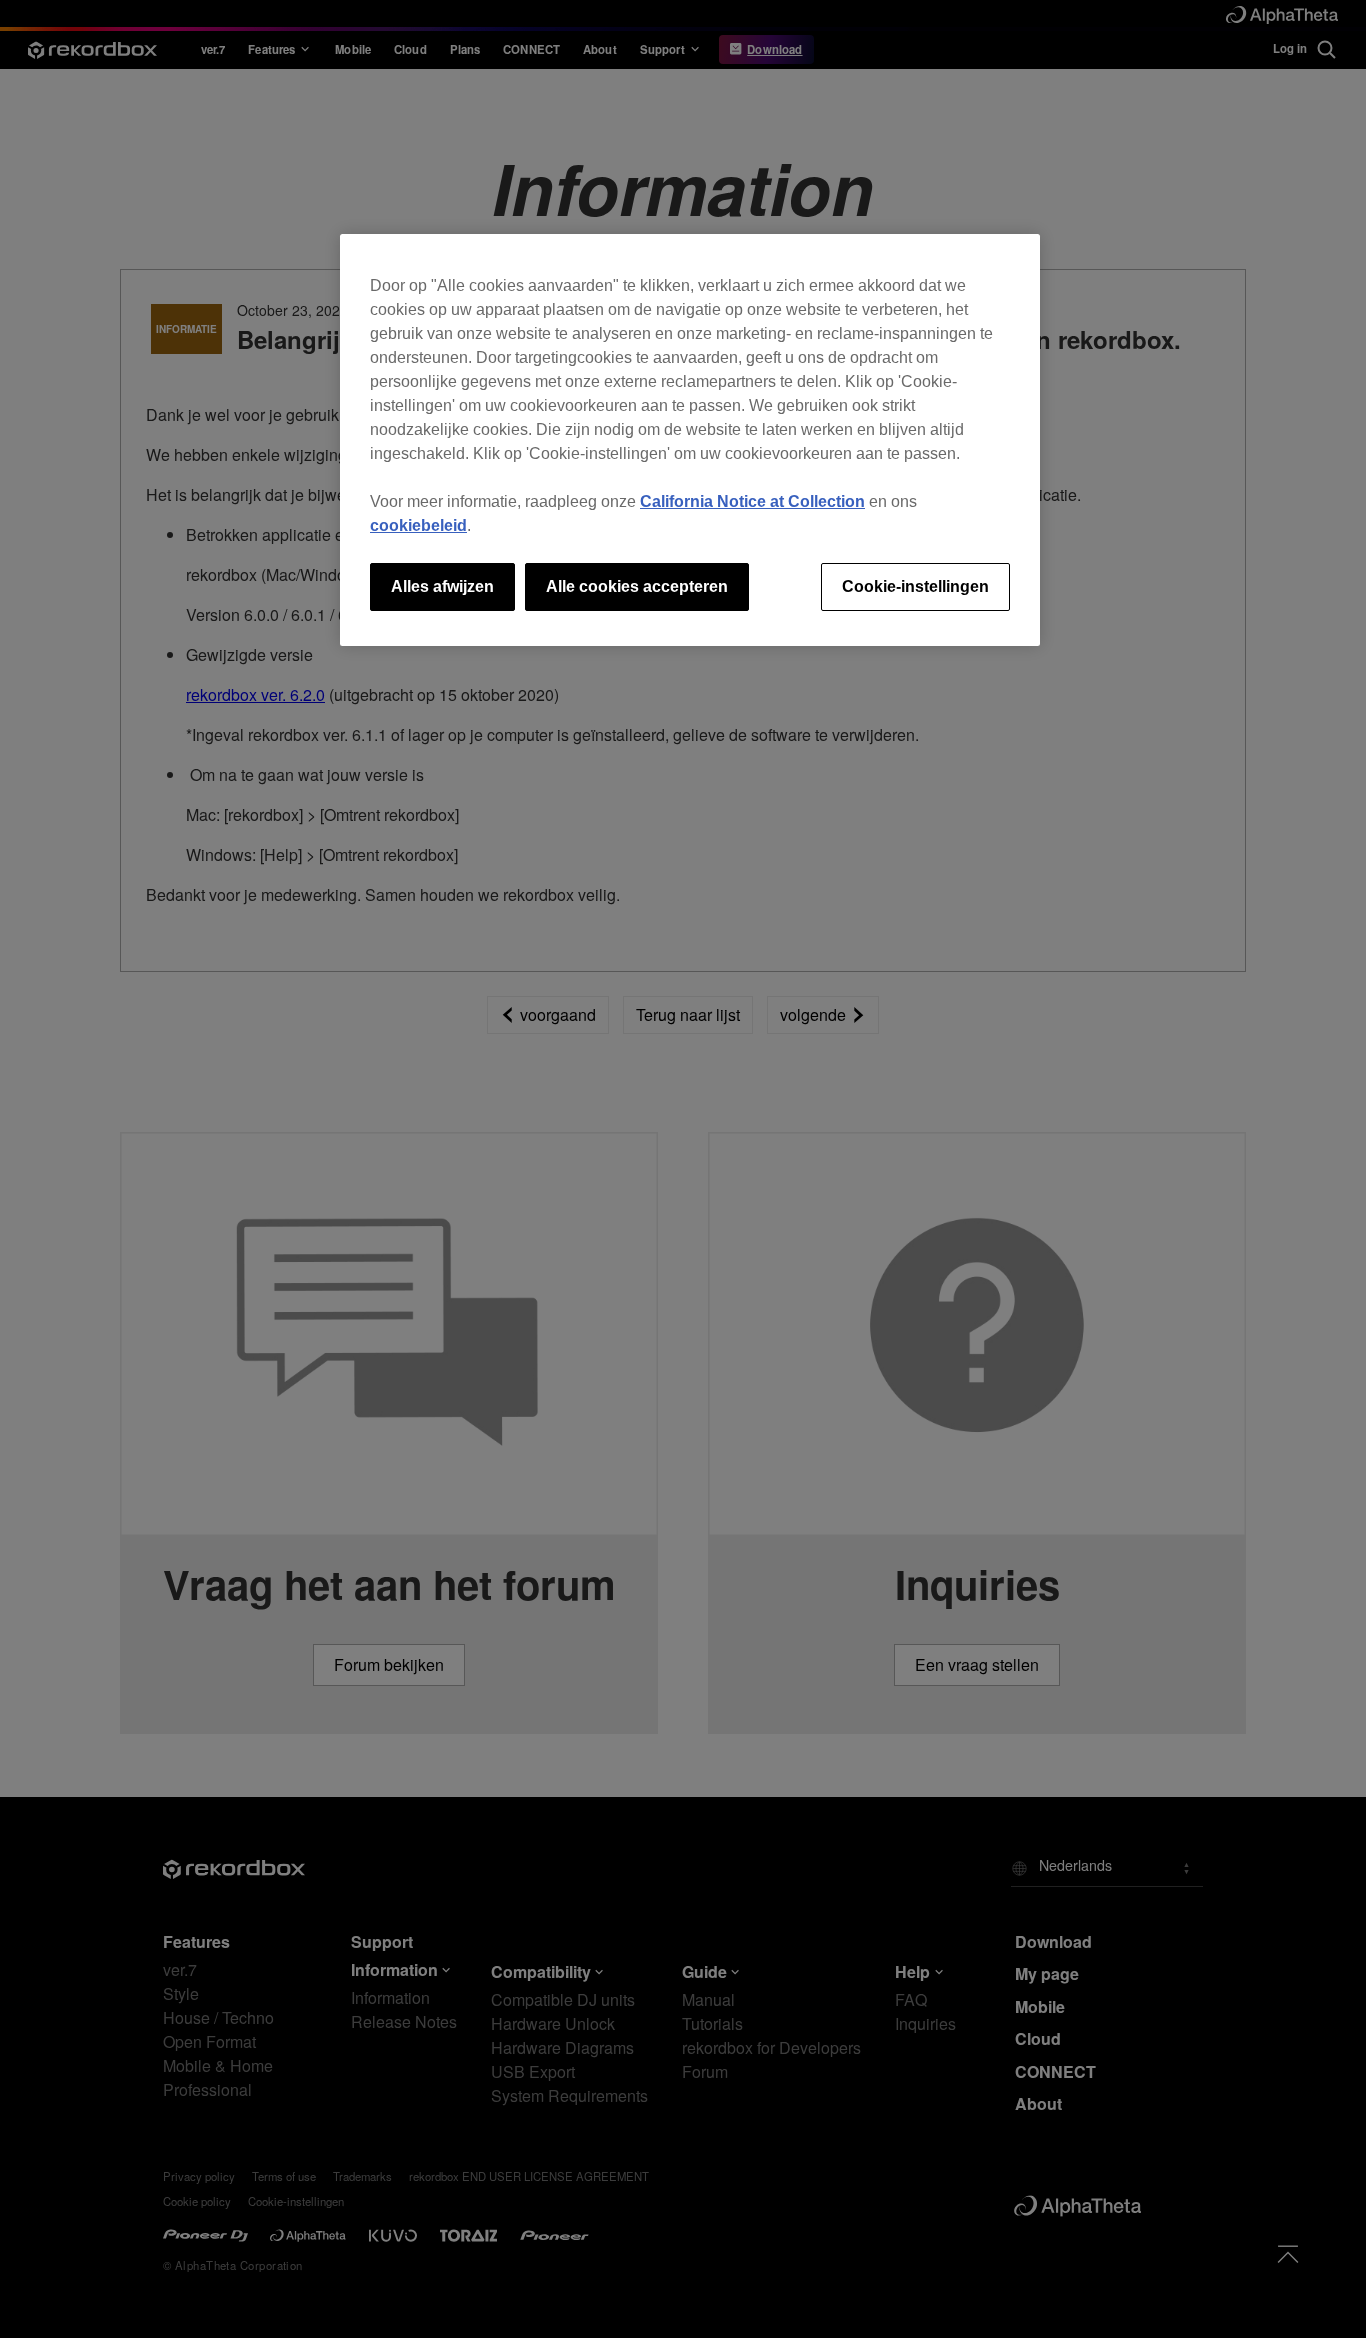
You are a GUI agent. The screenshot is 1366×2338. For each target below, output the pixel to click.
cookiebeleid (418, 525)
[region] (690, 440)
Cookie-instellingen (915, 586)
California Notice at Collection (752, 501)
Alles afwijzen (442, 586)
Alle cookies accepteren (637, 586)
